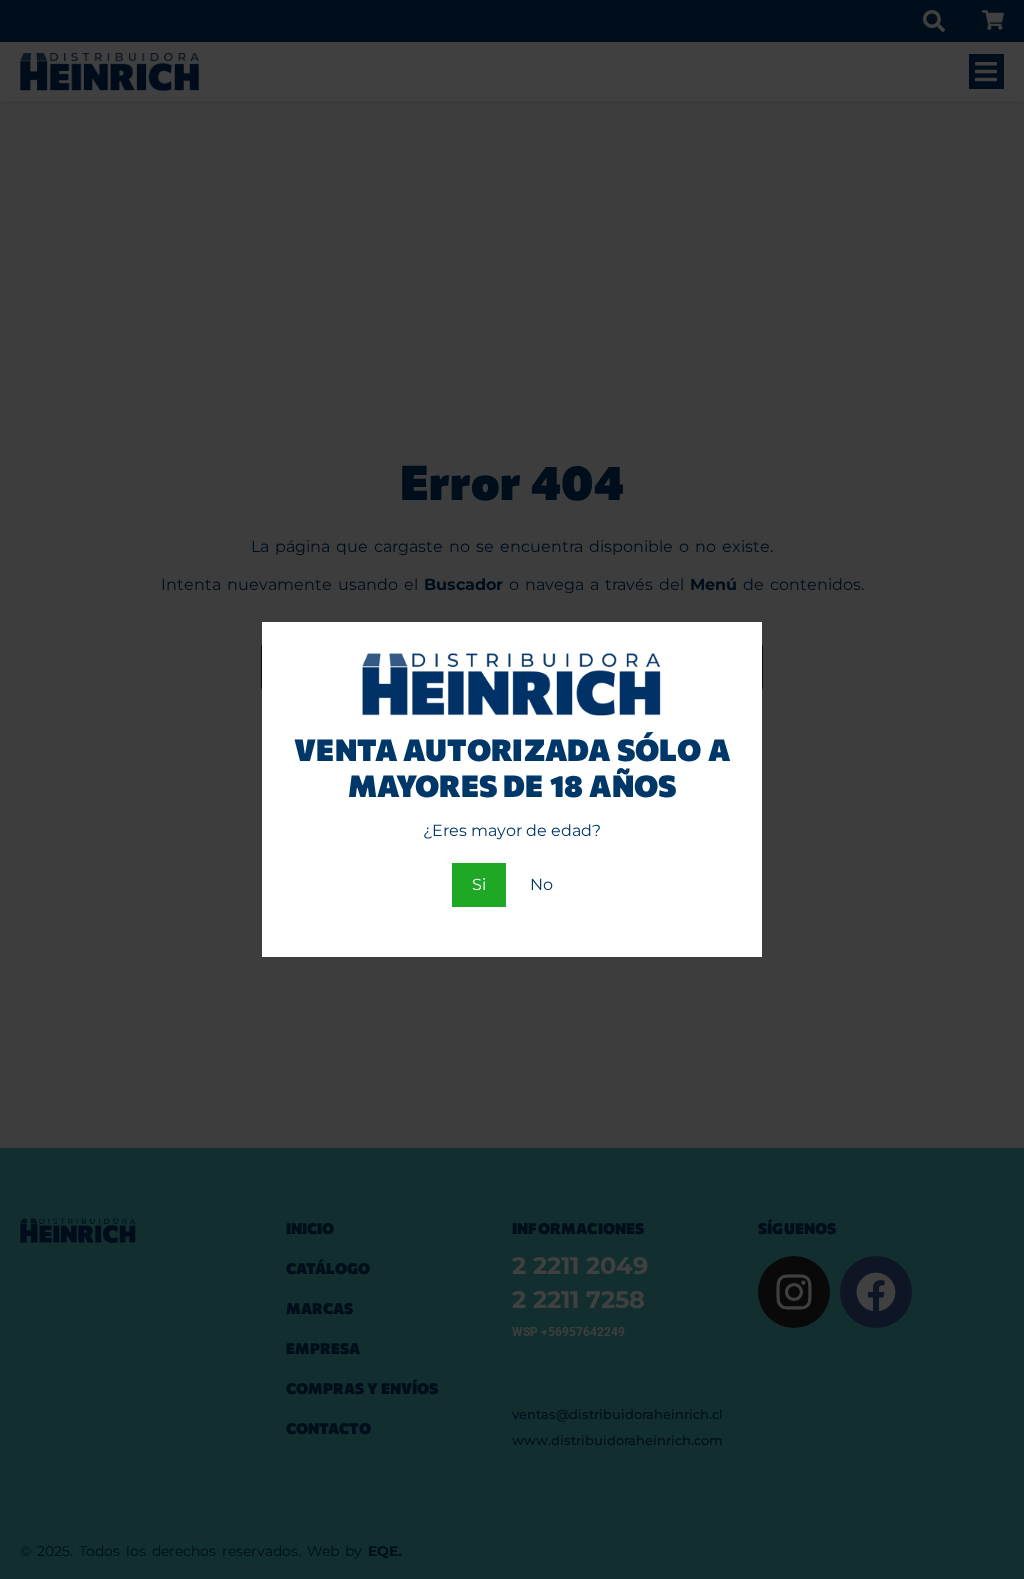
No (541, 884)
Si (479, 884)
